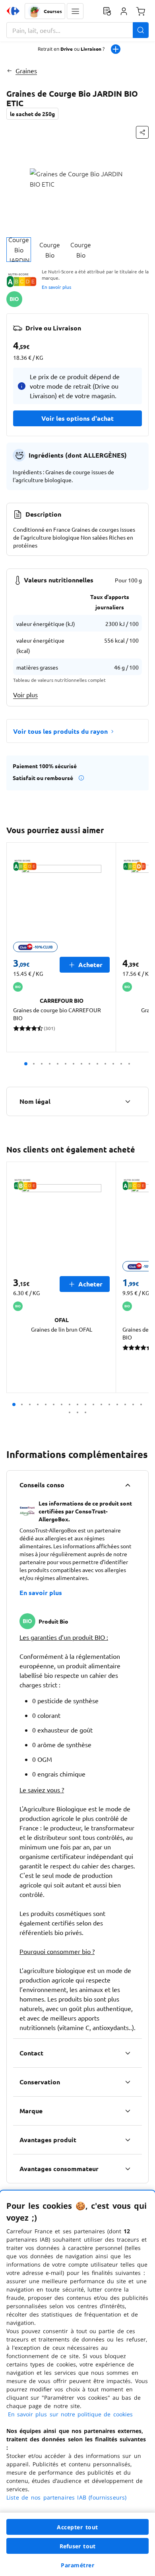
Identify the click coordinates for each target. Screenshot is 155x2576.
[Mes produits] (107, 11)
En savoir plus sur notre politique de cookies (70, 2414)
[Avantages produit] (128, 2140)
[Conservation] (128, 2082)
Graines (26, 71)
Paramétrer (77, 2565)
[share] (142, 132)
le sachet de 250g (32, 114)
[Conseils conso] (128, 1485)
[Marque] (128, 2111)
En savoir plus (56, 287)
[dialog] (77, 2383)
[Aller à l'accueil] (13, 11)
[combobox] (77, 30)
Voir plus (25, 695)
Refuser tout (77, 2546)
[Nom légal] (128, 1101)
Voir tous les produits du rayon (60, 731)
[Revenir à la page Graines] (9, 71)
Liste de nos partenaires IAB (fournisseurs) (66, 2497)
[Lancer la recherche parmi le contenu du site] (141, 30)
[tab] (19, 250)
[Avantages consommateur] (128, 2169)
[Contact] (128, 2053)
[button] (75, 11)
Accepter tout (77, 2527)
